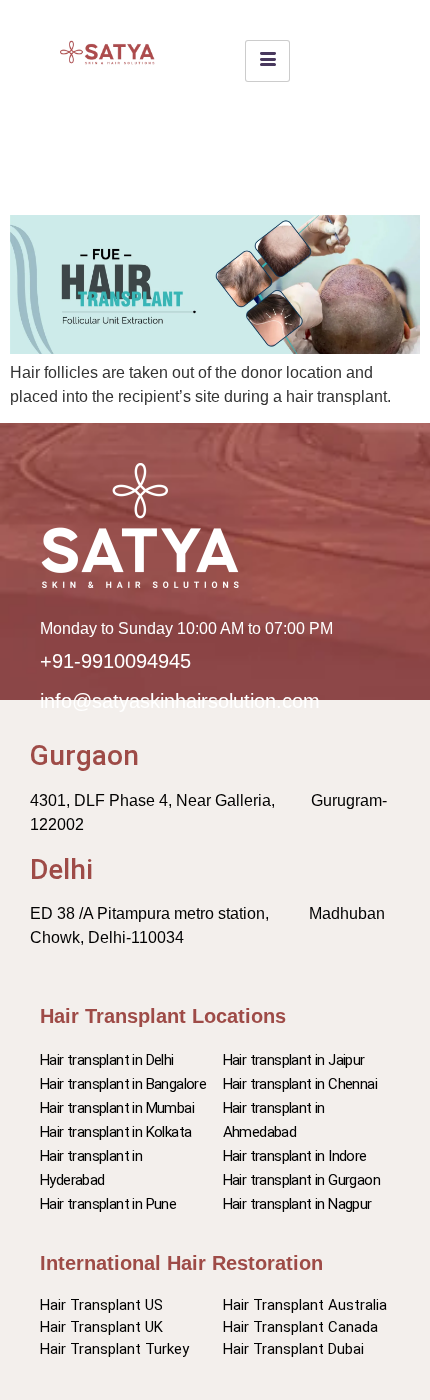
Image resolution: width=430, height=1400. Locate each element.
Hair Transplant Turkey (114, 1349)
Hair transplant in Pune (108, 1204)
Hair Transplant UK (101, 1327)
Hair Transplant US (101, 1305)
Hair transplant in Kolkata (115, 1132)
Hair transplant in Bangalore (123, 1084)
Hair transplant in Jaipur (294, 1060)
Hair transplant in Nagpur (297, 1204)
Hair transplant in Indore (295, 1156)
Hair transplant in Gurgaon (301, 1180)
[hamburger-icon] (267, 61)
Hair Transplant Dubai (293, 1349)
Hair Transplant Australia (305, 1305)
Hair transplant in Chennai (300, 1084)
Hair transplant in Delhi (107, 1060)
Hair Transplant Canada (300, 1327)
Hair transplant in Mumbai (117, 1108)
